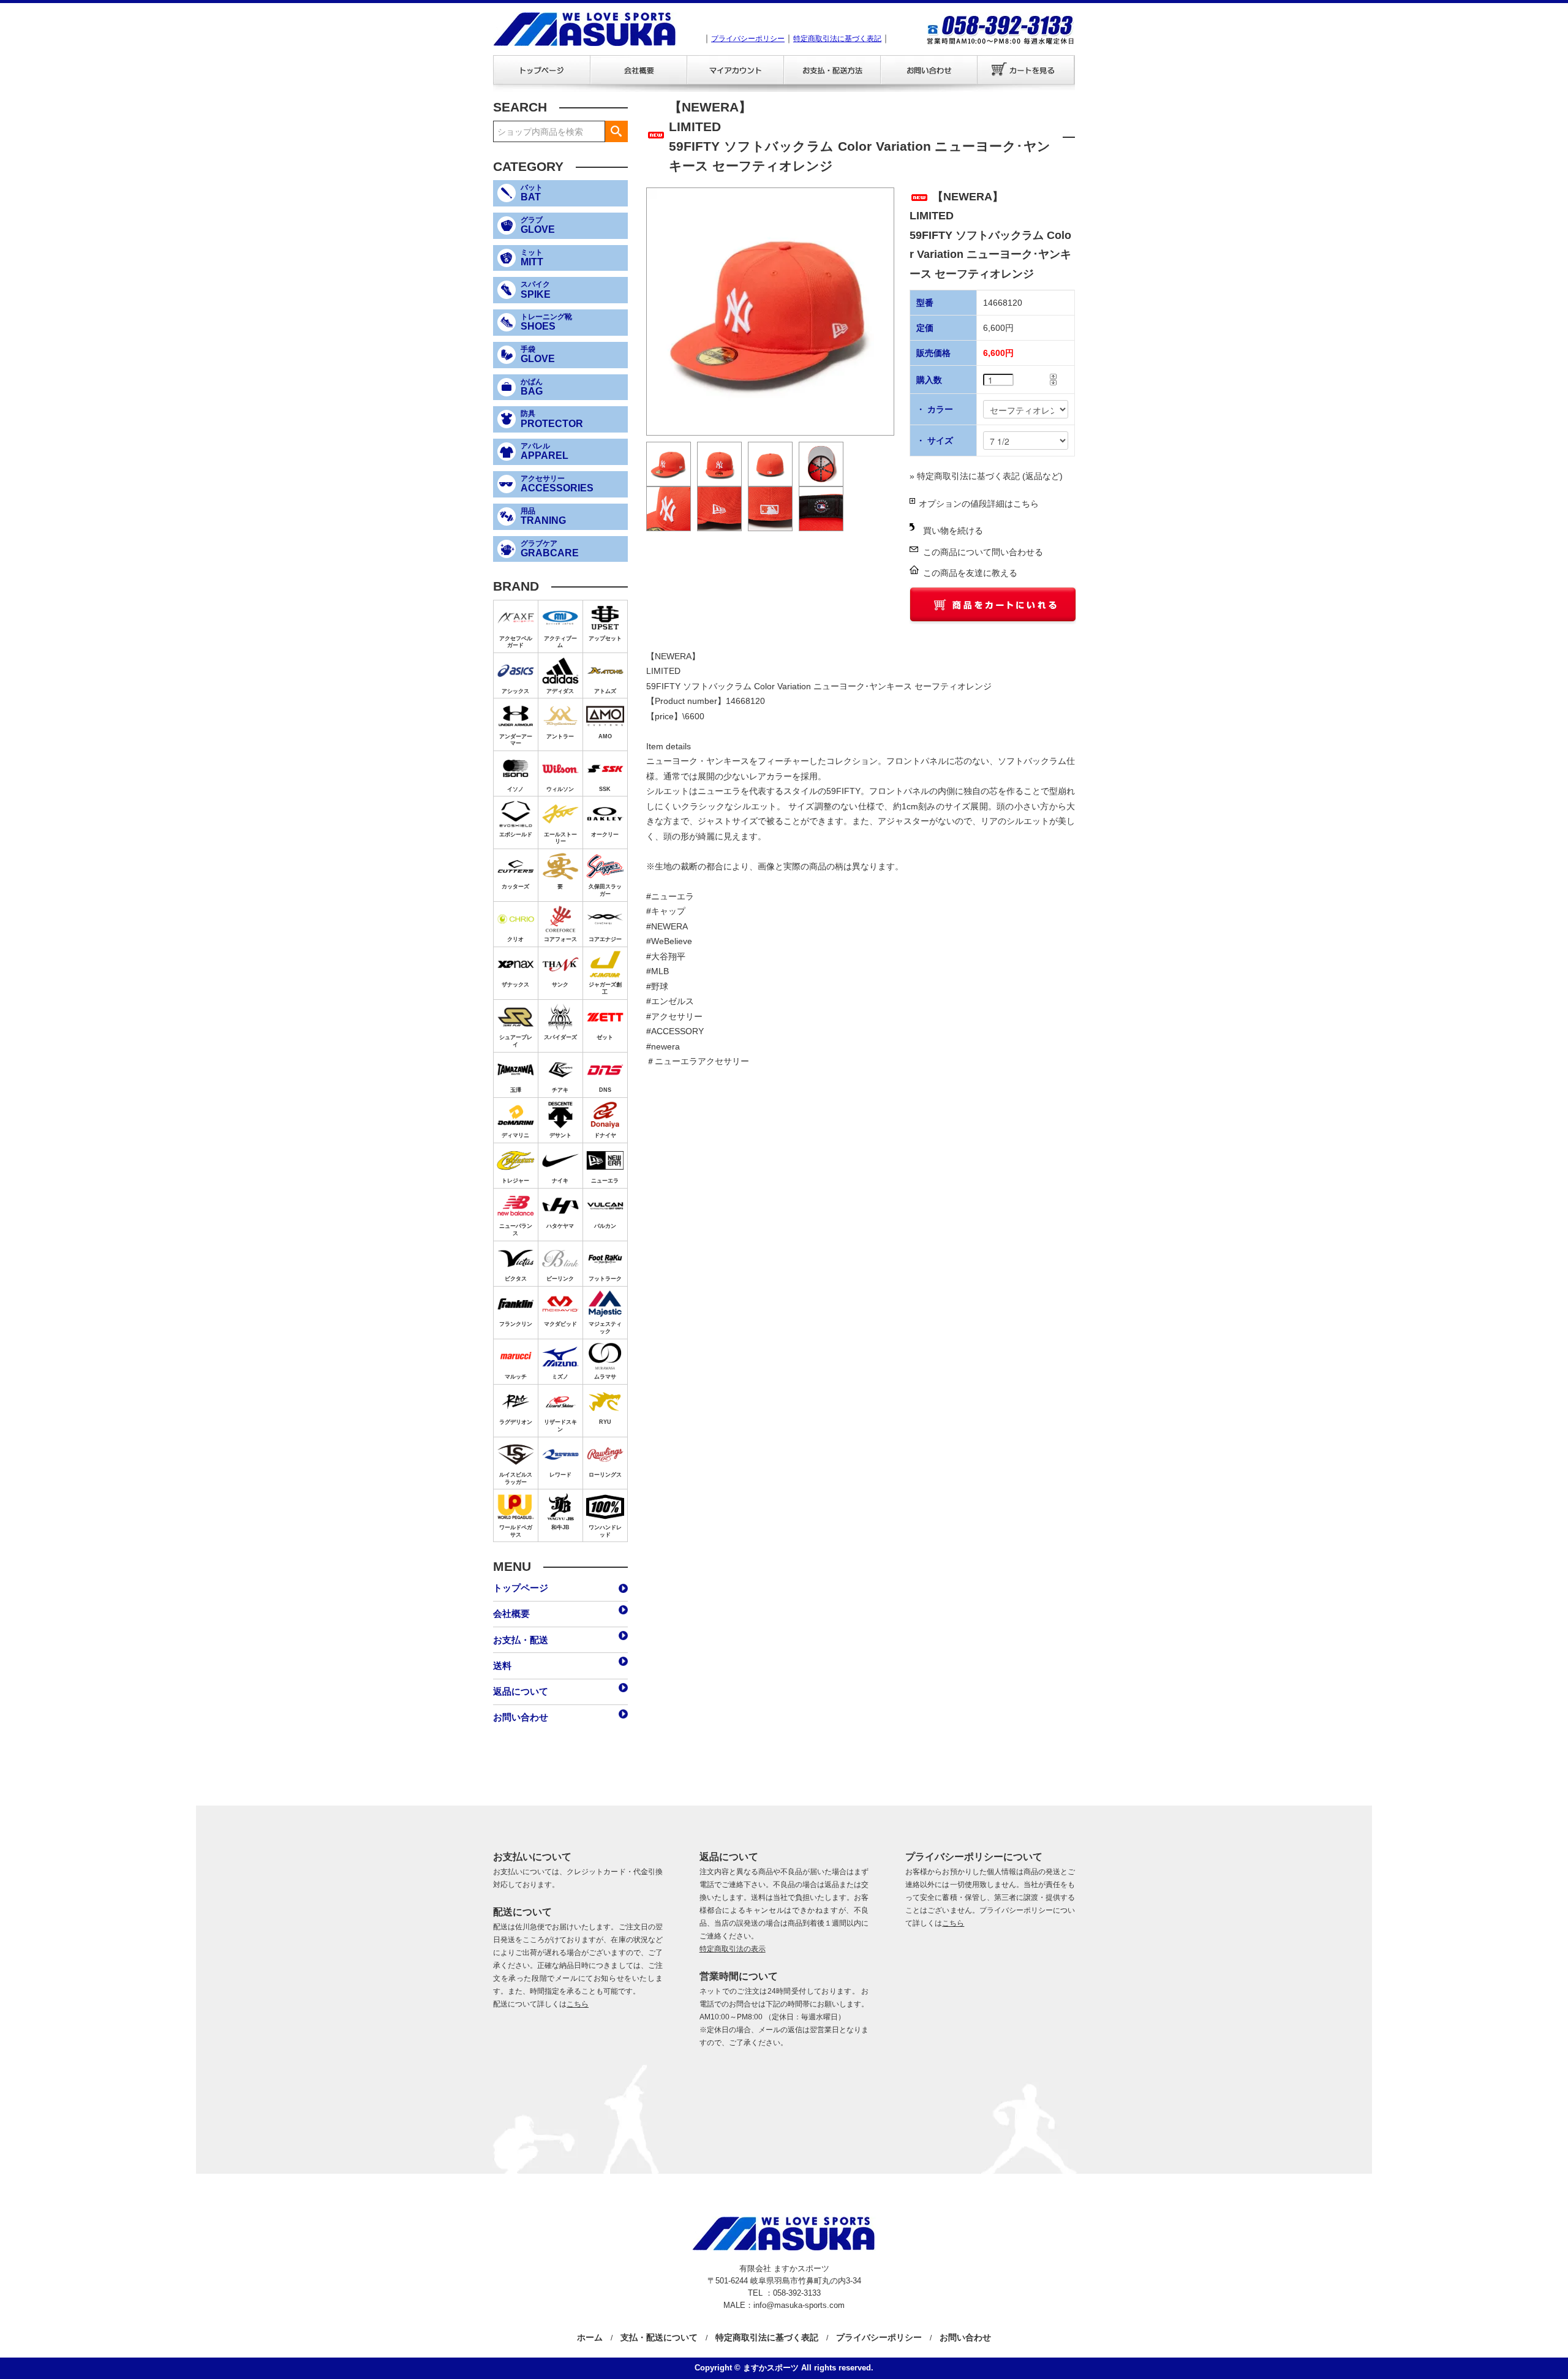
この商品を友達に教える (970, 573)
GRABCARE (550, 549)
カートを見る (1026, 70)
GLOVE (538, 225)
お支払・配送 (832, 70)
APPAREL (545, 452)
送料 (502, 1666)
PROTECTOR (552, 419)
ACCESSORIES (557, 484)
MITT (532, 258)
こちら (578, 2004)
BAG (532, 387)
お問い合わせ (929, 70)
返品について (521, 1691)
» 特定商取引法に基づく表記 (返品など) (986, 476)
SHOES (546, 322)
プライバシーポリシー (748, 39)
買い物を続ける (953, 531)
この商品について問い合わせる (983, 552)
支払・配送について (659, 2337)
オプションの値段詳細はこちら (979, 504)
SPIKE (536, 290)
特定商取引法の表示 (733, 1949)
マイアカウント (735, 70)
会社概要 (638, 70)
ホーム (590, 2337)
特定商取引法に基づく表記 (837, 39)
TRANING (543, 516)
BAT (532, 193)
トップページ (541, 70)
